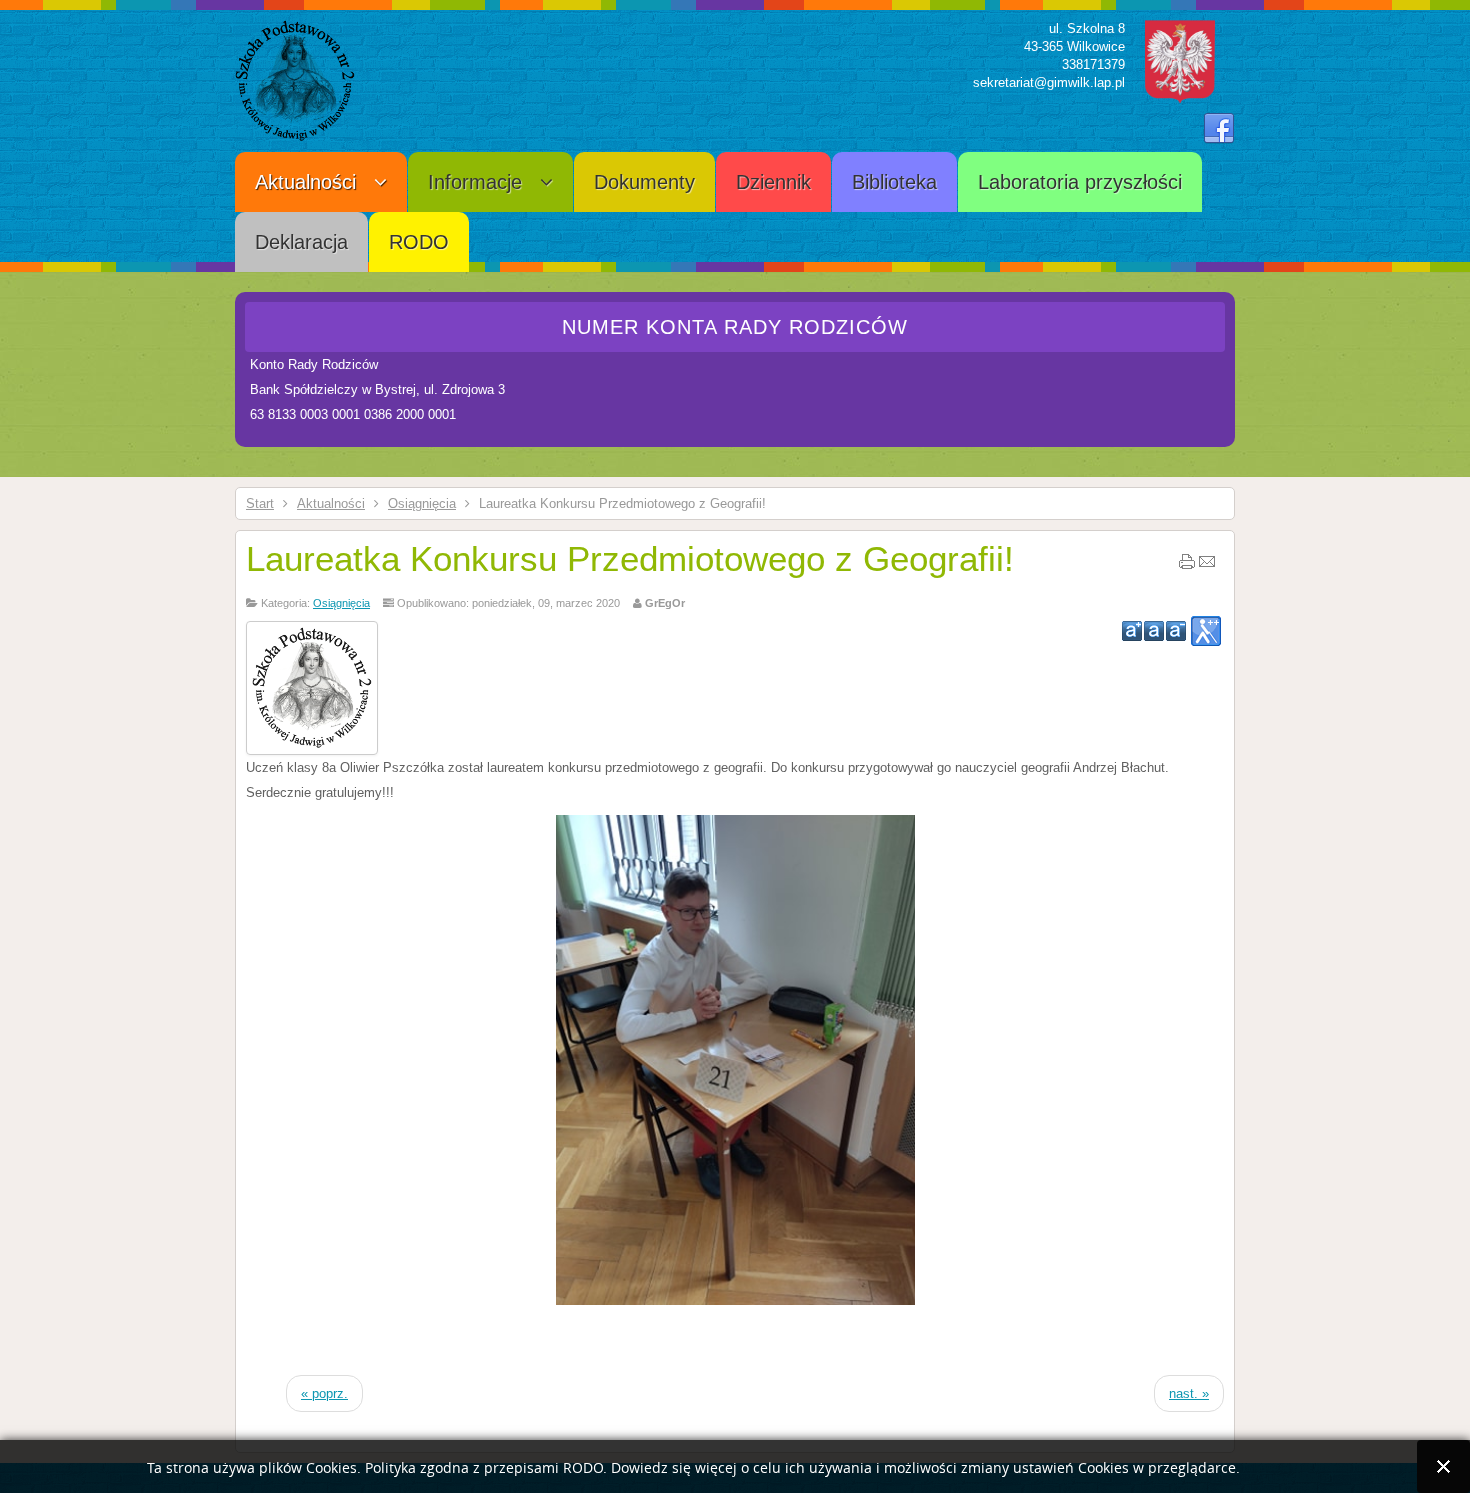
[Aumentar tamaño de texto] (1132, 631)
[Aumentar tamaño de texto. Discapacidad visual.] (1206, 631)
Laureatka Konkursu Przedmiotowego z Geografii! (630, 558)
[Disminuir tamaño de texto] (1176, 631)
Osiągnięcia (422, 503)
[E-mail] (1207, 566)
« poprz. (324, 1393)
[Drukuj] (1187, 566)
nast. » (1189, 1393)
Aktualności (331, 503)
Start (260, 503)
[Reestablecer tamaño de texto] (1154, 631)
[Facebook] (1219, 129)
